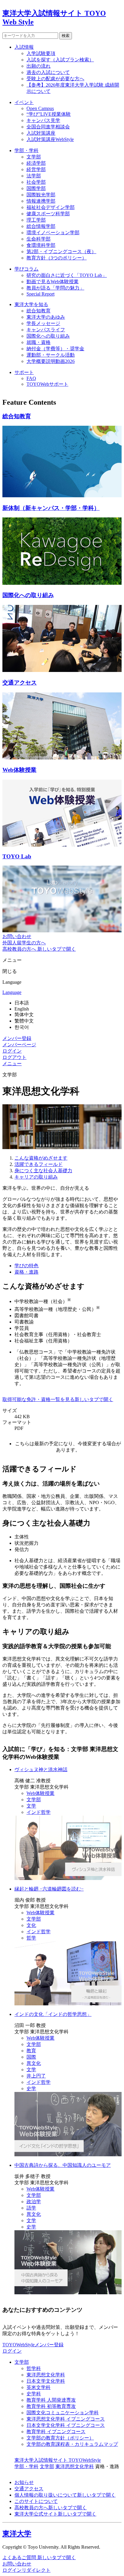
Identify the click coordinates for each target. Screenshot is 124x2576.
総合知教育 (39, 311)
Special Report (40, 294)
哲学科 (34, 2368)
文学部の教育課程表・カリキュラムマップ (72, 2444)
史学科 (34, 2394)
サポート (24, 372)
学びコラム (26, 269)
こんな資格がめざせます (41, 1158)
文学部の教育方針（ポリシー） (60, 2438)
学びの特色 (26, 1266)
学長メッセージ (43, 323)
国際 (31, 2057)
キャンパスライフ (46, 330)
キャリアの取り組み (36, 1177)
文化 (31, 1925)
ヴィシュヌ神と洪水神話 (41, 1769)
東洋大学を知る (31, 304)
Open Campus (40, 108)
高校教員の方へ (51, 2508)
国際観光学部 (41, 195)
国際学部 (36, 188)
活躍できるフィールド (39, 1164)
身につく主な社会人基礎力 (43, 1171)
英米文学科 (39, 2387)
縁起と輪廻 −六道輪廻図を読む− (49, 1889)
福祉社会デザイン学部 (51, 207)
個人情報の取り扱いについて (65, 2495)
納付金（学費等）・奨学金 (55, 349)
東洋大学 (17, 2534)
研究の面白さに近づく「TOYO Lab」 (67, 275)
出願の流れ (39, 66)
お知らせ (24, 2482)
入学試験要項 (41, 53)
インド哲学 (39, 1812)
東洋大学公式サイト (55, 2514)
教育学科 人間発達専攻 (51, 2400)
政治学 (34, 2202)
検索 (66, 36)
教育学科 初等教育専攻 (51, 2406)
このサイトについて (36, 2501)
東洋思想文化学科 (46, 2375)
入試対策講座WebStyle (50, 139)
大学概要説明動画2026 (51, 361)
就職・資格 (39, 342)
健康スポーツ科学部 (48, 214)
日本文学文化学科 (46, 2381)
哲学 (31, 1938)
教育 (31, 2051)
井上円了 (36, 2076)
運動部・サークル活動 (51, 355)
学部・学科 (26, 150)
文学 (31, 1806)
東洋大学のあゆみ (46, 317)
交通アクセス (29, 2489)
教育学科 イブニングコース (56, 2432)
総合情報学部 (41, 226)
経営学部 (36, 169)
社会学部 (36, 182)
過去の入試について (48, 72)
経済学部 (36, 163)
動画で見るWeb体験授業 (53, 282)
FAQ (31, 378)
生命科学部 (39, 239)
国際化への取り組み (48, 336)
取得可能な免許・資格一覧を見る (58, 1399)
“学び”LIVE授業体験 (49, 114)
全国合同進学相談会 (48, 127)
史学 (31, 2088)
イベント (24, 102)
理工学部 (36, 220)
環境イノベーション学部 (53, 233)
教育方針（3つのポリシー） (57, 258)
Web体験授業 (40, 1793)
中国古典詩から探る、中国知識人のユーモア (63, 2165)
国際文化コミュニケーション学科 (63, 2413)
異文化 (34, 2063)
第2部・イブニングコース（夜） (61, 251)
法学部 (34, 176)
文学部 (34, 157)
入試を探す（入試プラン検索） (60, 60)
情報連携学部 (41, 201)
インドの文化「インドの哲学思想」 (53, 2014)
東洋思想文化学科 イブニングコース (66, 2419)
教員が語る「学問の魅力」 (55, 288)
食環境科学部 (41, 245)
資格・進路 (26, 1272)
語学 (31, 2208)
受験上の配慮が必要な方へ (55, 79)
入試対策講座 (41, 133)
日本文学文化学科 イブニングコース (66, 2425)
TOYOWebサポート (47, 384)
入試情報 (24, 47)
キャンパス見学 (43, 120)
